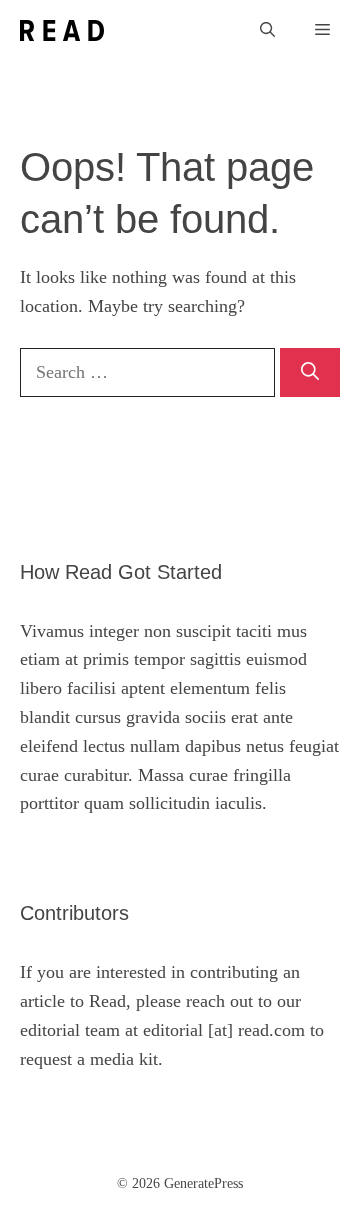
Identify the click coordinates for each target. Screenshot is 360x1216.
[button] (267, 30)
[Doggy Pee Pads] (62, 30)
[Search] (310, 372)
